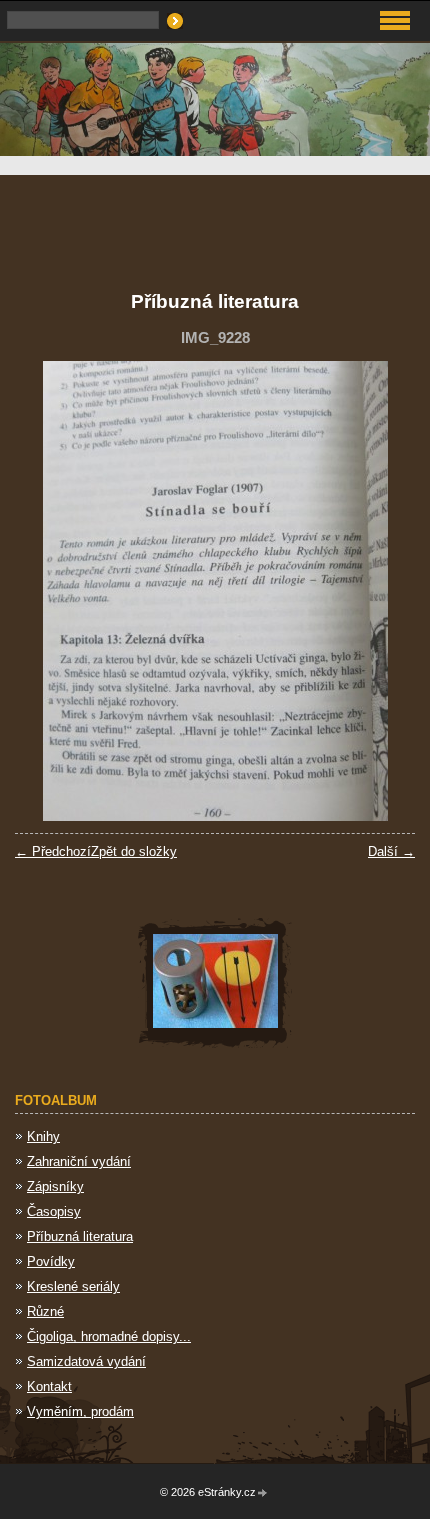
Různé (45, 1311)
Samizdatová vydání (86, 1361)
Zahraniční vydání (79, 1161)
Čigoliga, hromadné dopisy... (109, 1336)
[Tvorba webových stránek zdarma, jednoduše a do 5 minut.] (263, 1493)
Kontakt (49, 1386)
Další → (391, 851)
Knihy (43, 1136)
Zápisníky (55, 1186)
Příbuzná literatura (80, 1236)
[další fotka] (382, 591)
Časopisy (54, 1211)
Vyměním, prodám (80, 1411)
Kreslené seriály (73, 1286)
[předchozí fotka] (47, 591)
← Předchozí (53, 851)
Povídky (51, 1261)
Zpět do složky (134, 851)
